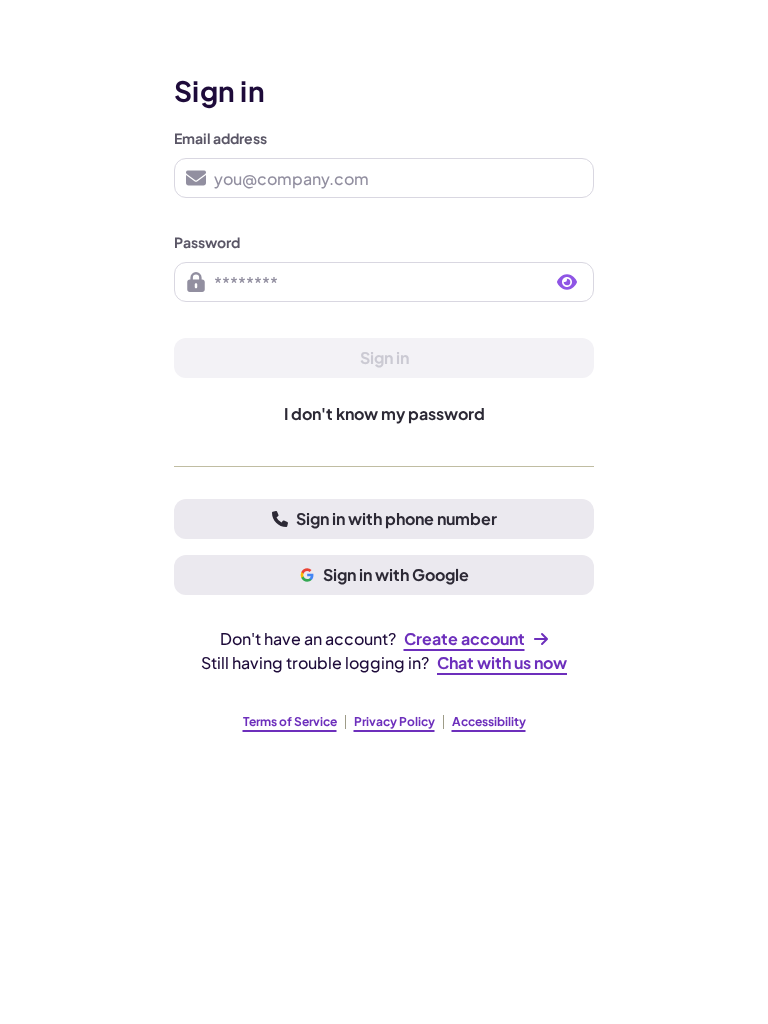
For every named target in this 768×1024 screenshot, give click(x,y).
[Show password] (567, 282)
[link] (476, 639)
